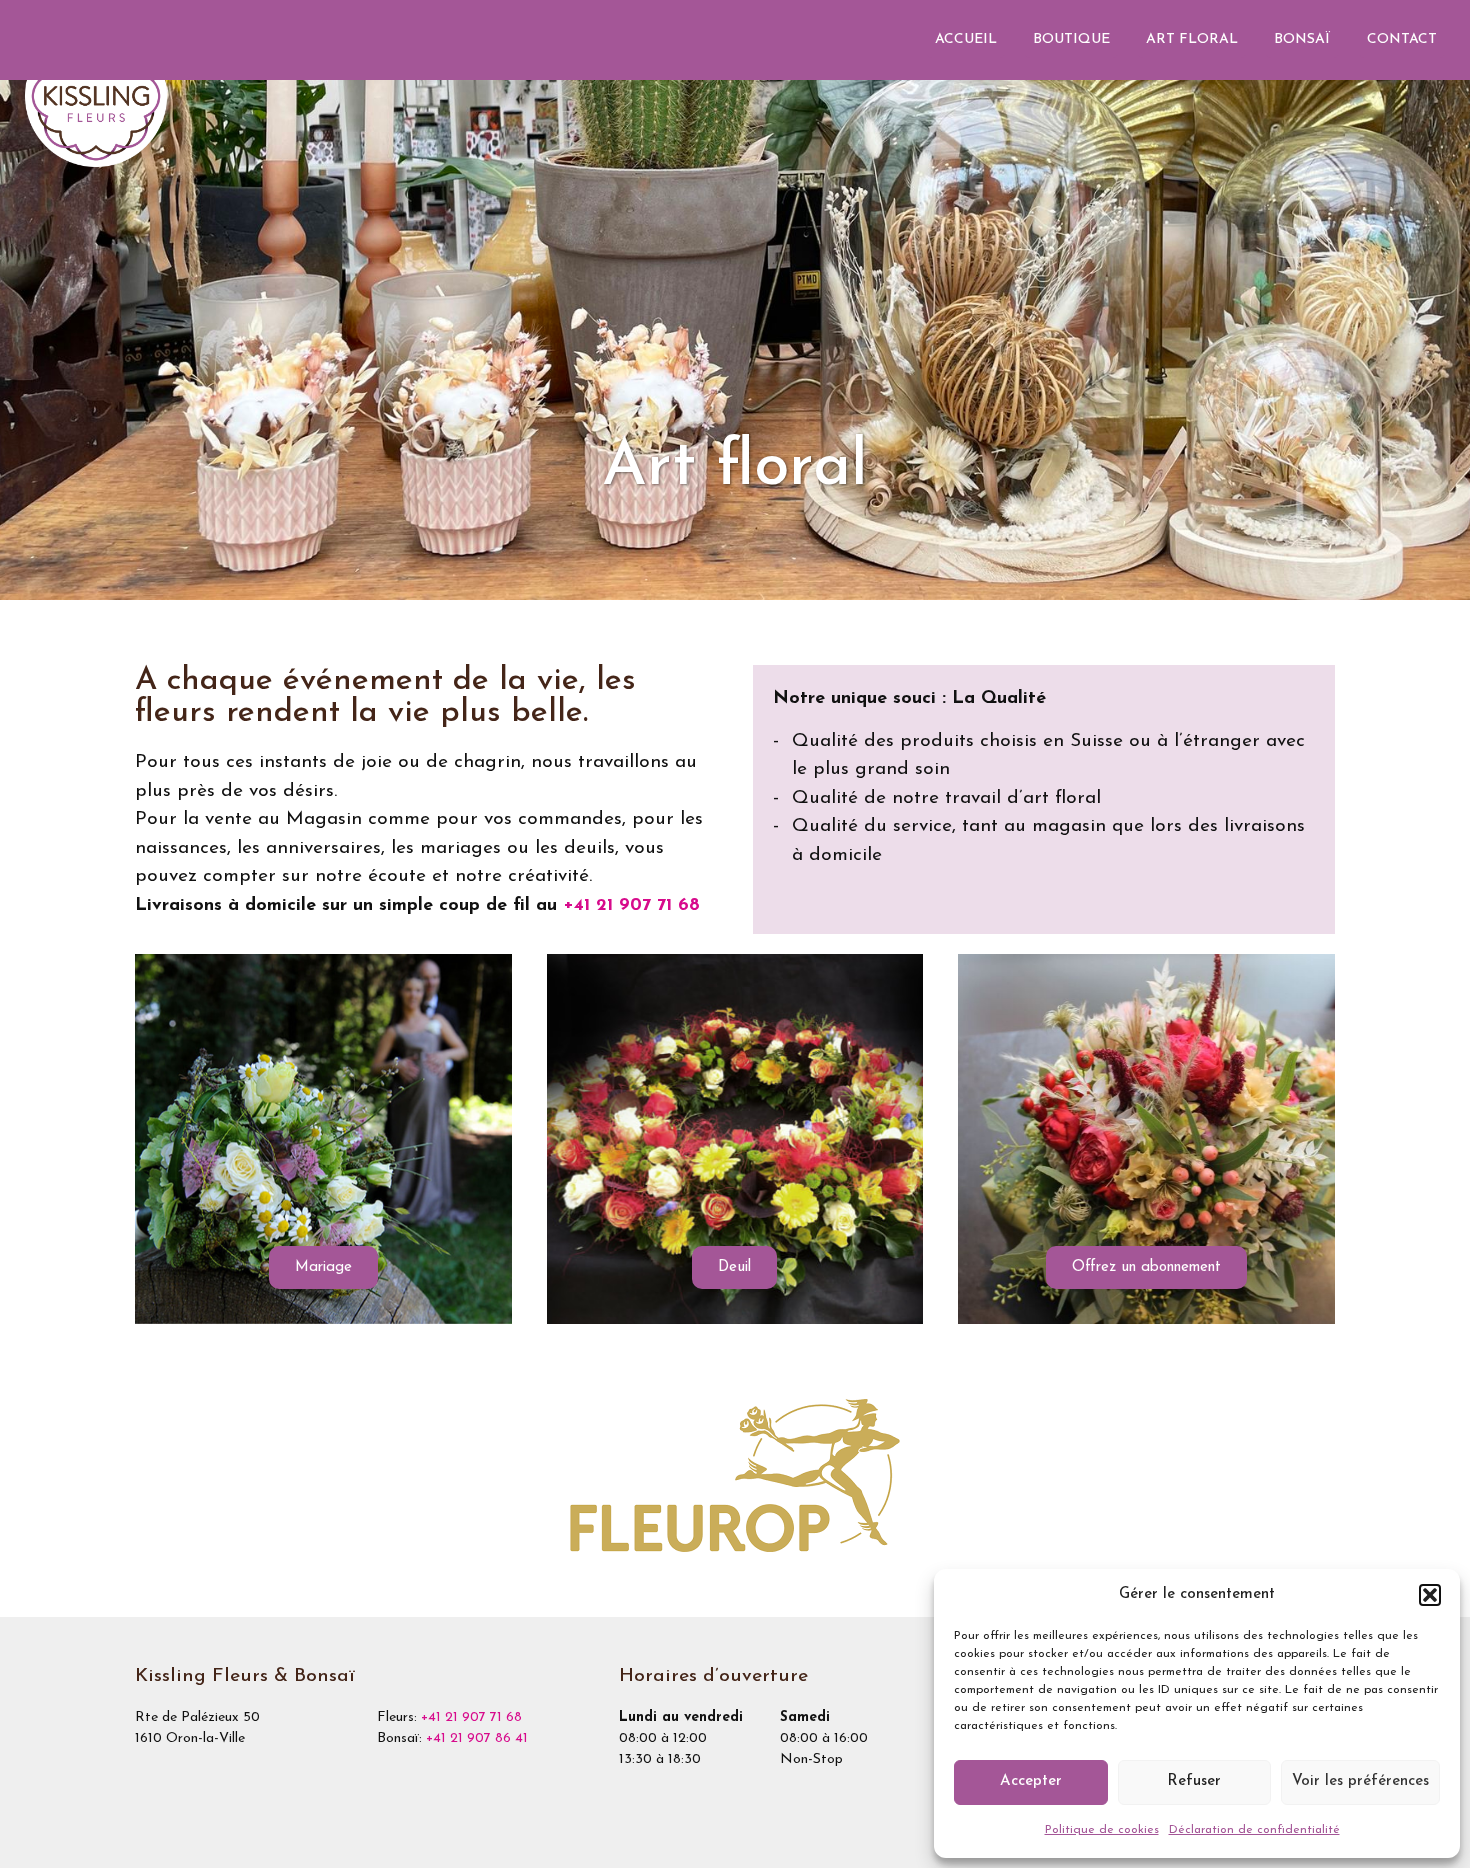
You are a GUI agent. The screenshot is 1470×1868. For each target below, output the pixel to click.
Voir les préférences (1360, 1781)
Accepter (1031, 1781)
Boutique (1071, 39)
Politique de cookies (1102, 1830)
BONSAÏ (1302, 39)
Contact (1402, 39)
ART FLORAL (1192, 39)
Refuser (1194, 1781)
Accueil (966, 39)
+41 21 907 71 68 (631, 906)
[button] (1430, 1595)
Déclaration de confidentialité (1254, 1830)
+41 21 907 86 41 (477, 1738)
